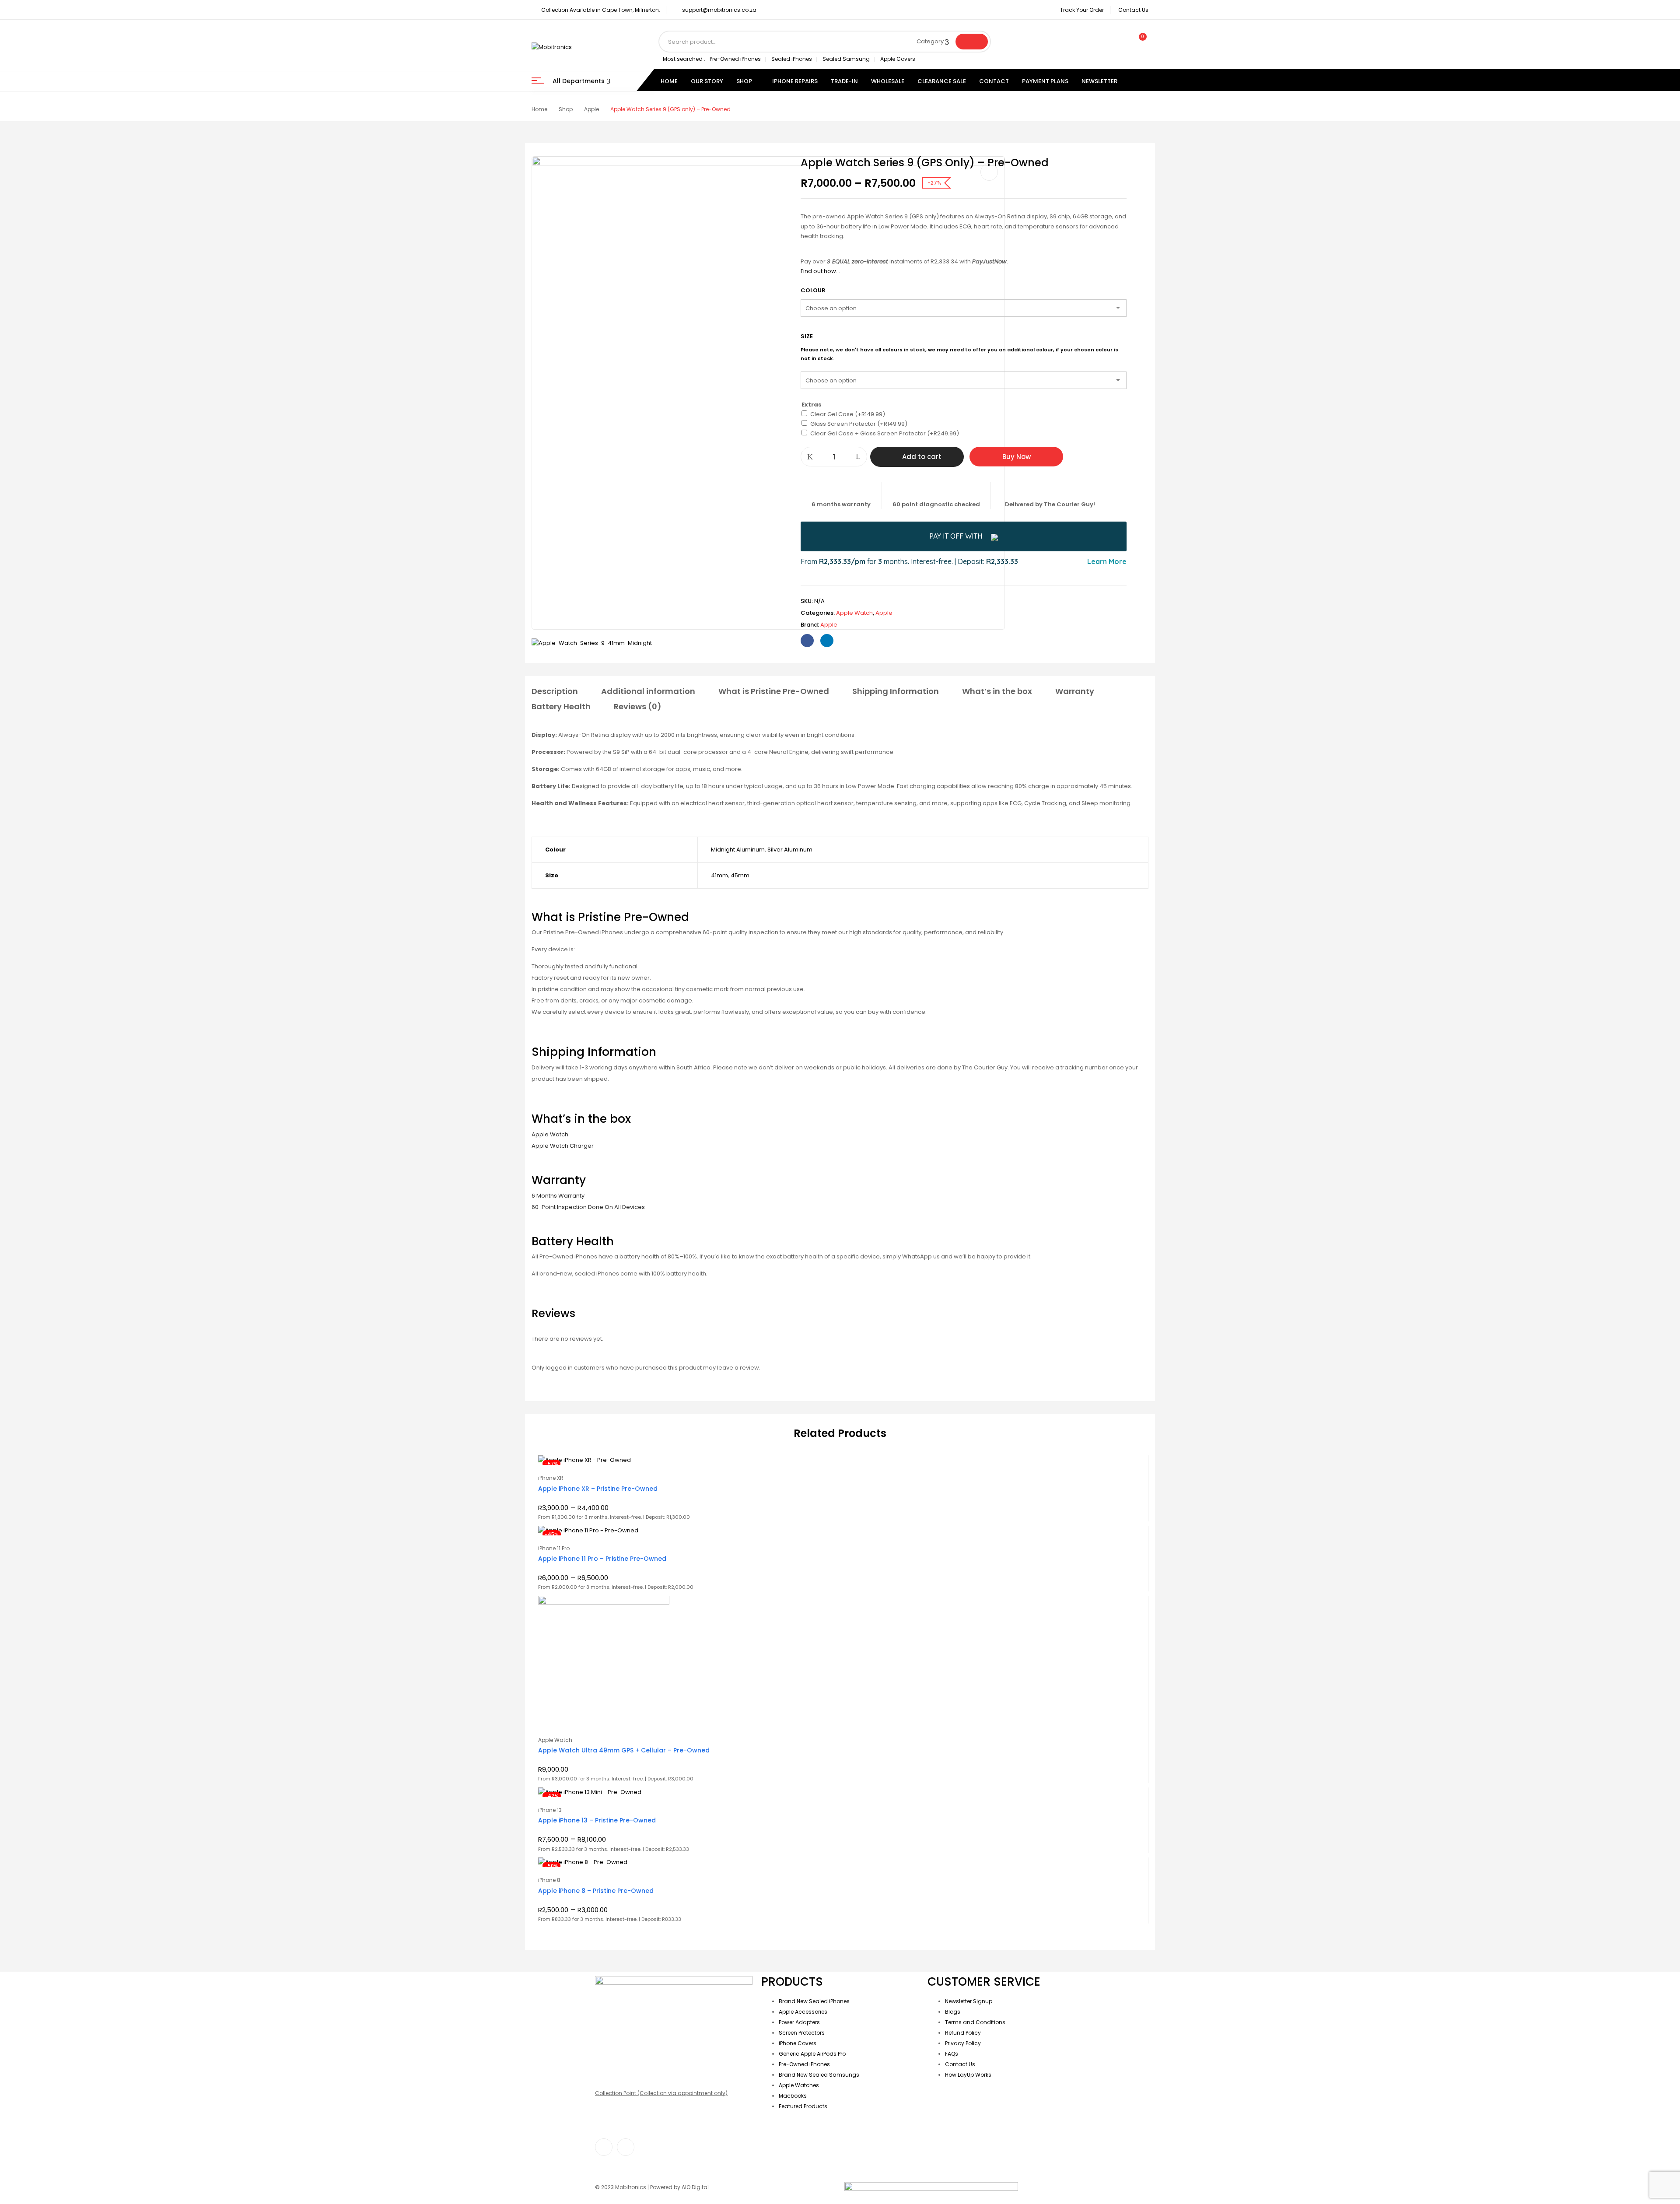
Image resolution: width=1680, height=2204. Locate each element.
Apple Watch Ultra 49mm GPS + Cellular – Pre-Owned (624, 1750)
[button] (1139, 42)
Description (555, 691)
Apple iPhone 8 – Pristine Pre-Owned (596, 1891)
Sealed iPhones (792, 59)
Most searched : (684, 59)
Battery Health (561, 706)
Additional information (648, 691)
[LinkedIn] (827, 641)
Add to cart (922, 457)
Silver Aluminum (790, 850)
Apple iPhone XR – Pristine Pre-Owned (598, 1489)
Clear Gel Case (848, 414)
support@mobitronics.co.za (719, 10)
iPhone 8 (549, 1880)
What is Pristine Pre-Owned (774, 691)
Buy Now (1017, 457)
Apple (591, 109)
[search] (972, 42)
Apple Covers (898, 59)
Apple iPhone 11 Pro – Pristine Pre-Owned (602, 1559)
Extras (812, 405)
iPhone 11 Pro (554, 1548)
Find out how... (820, 271)
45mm (740, 875)
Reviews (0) (638, 706)
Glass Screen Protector (859, 424)
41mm (719, 875)
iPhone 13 (550, 1810)
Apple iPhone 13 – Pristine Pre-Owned (597, 1820)
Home (539, 109)
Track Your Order (1082, 10)
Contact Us (1133, 10)
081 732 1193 (610, 2053)
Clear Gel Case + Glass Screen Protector (885, 433)
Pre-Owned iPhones (735, 59)
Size (807, 336)
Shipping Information (896, 691)
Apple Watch (854, 613)
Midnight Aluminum (738, 850)
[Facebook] (807, 641)
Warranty (1075, 691)
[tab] (555, 693)
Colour (813, 290)
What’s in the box (997, 691)
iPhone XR (551, 1478)
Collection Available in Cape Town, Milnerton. (601, 10)
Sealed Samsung (846, 59)
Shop (566, 109)
